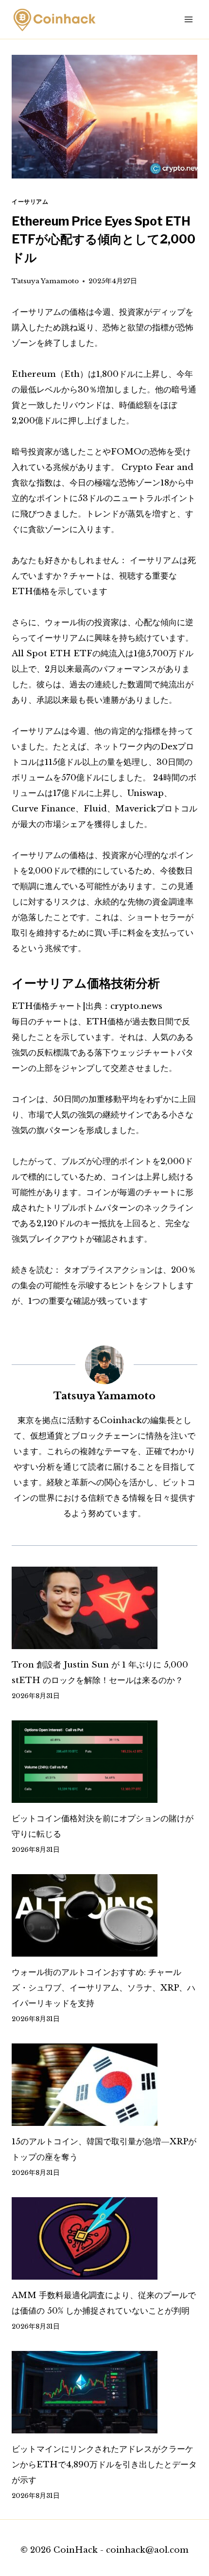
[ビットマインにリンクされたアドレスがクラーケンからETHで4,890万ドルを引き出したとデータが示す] (104, 2392)
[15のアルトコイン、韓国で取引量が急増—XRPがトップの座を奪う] (104, 2085)
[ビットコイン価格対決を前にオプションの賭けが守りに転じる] (104, 1762)
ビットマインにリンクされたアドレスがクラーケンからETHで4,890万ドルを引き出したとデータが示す (104, 2465)
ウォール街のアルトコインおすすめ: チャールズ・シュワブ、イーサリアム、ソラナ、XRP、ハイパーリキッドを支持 (104, 1988)
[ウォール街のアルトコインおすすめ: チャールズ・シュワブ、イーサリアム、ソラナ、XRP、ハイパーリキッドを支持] (104, 1915)
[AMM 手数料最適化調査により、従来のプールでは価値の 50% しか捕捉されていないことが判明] (104, 2238)
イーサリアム (30, 202)
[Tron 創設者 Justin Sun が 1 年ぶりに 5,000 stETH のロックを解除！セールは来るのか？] (104, 1608)
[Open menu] (188, 19)
